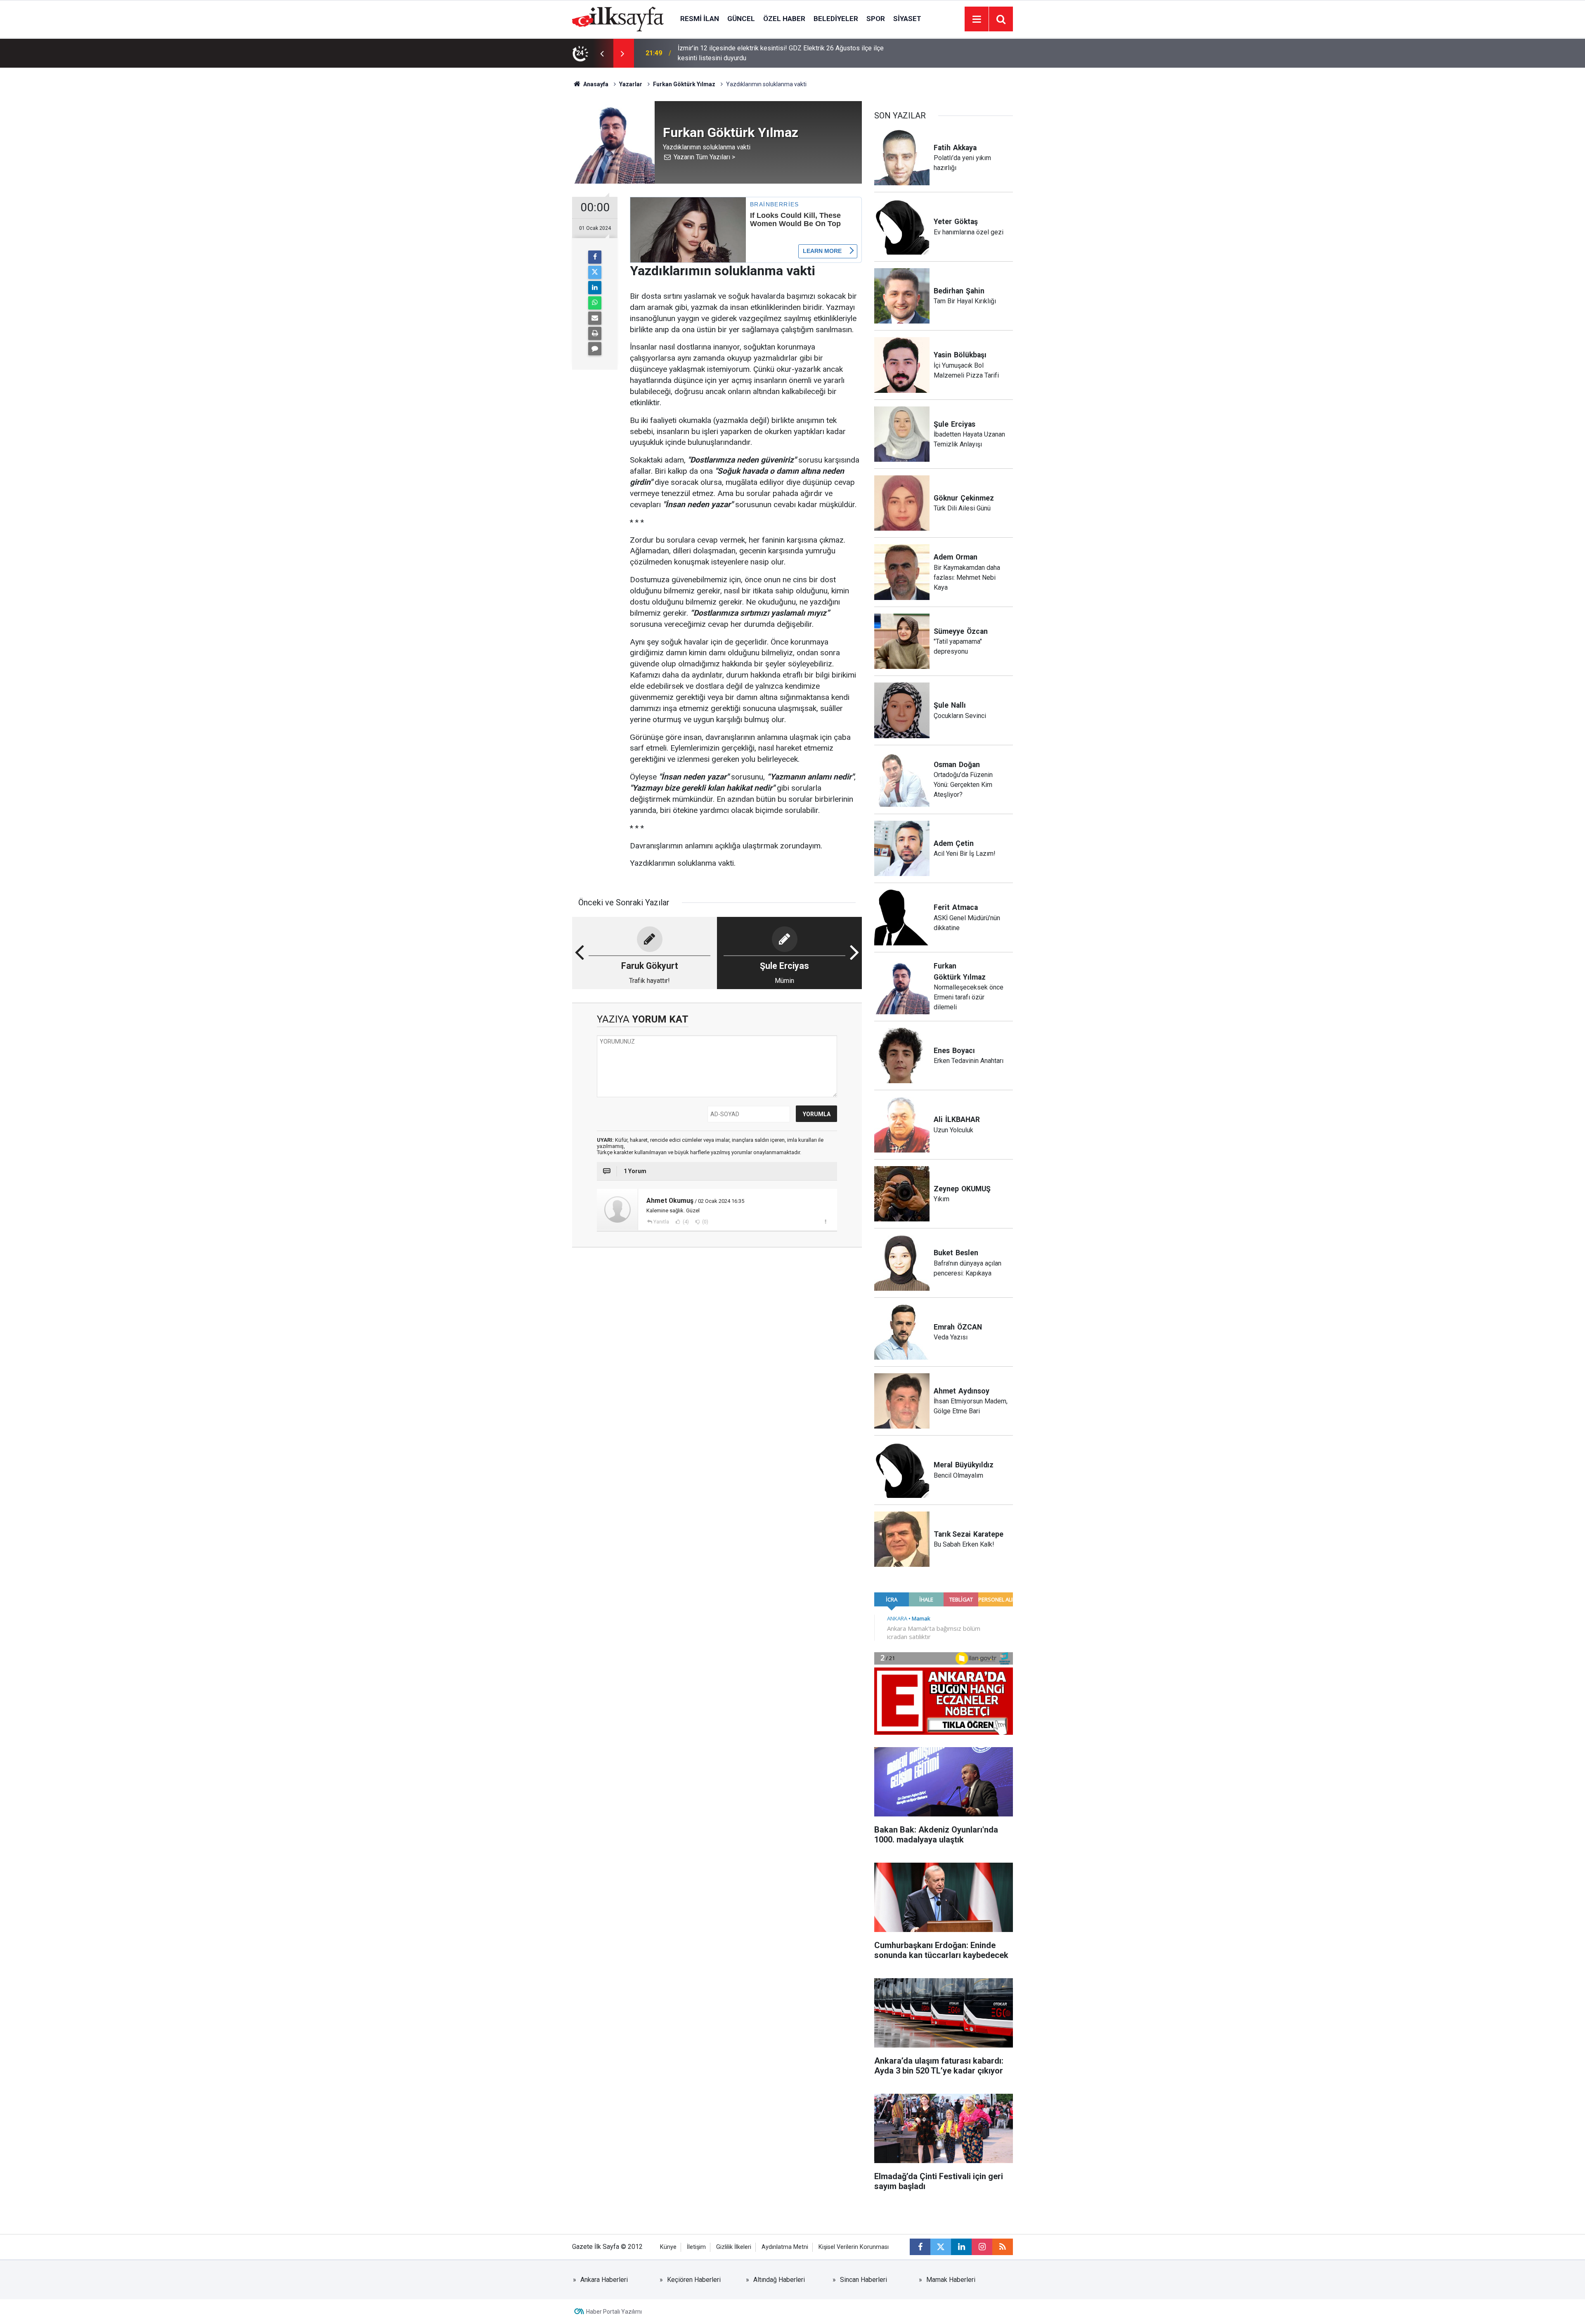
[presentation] (602, 53)
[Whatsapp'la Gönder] (595, 303)
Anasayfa (595, 84)
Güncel (741, 19)
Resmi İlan (700, 19)
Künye (668, 2247)
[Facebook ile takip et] (920, 2247)
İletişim (696, 2247)
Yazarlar (631, 84)
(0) (705, 1222)
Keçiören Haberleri (694, 2280)
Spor (876, 19)
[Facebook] (595, 257)
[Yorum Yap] (595, 349)
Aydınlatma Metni (785, 2247)
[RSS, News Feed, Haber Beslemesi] (1003, 2247)
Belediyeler (836, 19)
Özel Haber (784, 19)
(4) (685, 1222)
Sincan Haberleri (863, 2280)
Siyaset (907, 19)
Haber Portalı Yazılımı (614, 2312)
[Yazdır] (595, 333)
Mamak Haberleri (951, 2280)
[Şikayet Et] (825, 1221)
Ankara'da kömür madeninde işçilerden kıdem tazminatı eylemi (767, 53)
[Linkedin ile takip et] (961, 2247)
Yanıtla (661, 1222)
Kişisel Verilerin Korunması (854, 2247)
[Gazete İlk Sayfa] (618, 18)
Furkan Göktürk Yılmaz (684, 84)
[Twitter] (595, 272)
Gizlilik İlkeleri (734, 2247)
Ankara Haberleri (604, 2280)
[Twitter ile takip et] (941, 2247)
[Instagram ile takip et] (982, 2247)
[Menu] (977, 19)
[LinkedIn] (595, 288)
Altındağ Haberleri (779, 2280)
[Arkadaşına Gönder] (595, 318)
